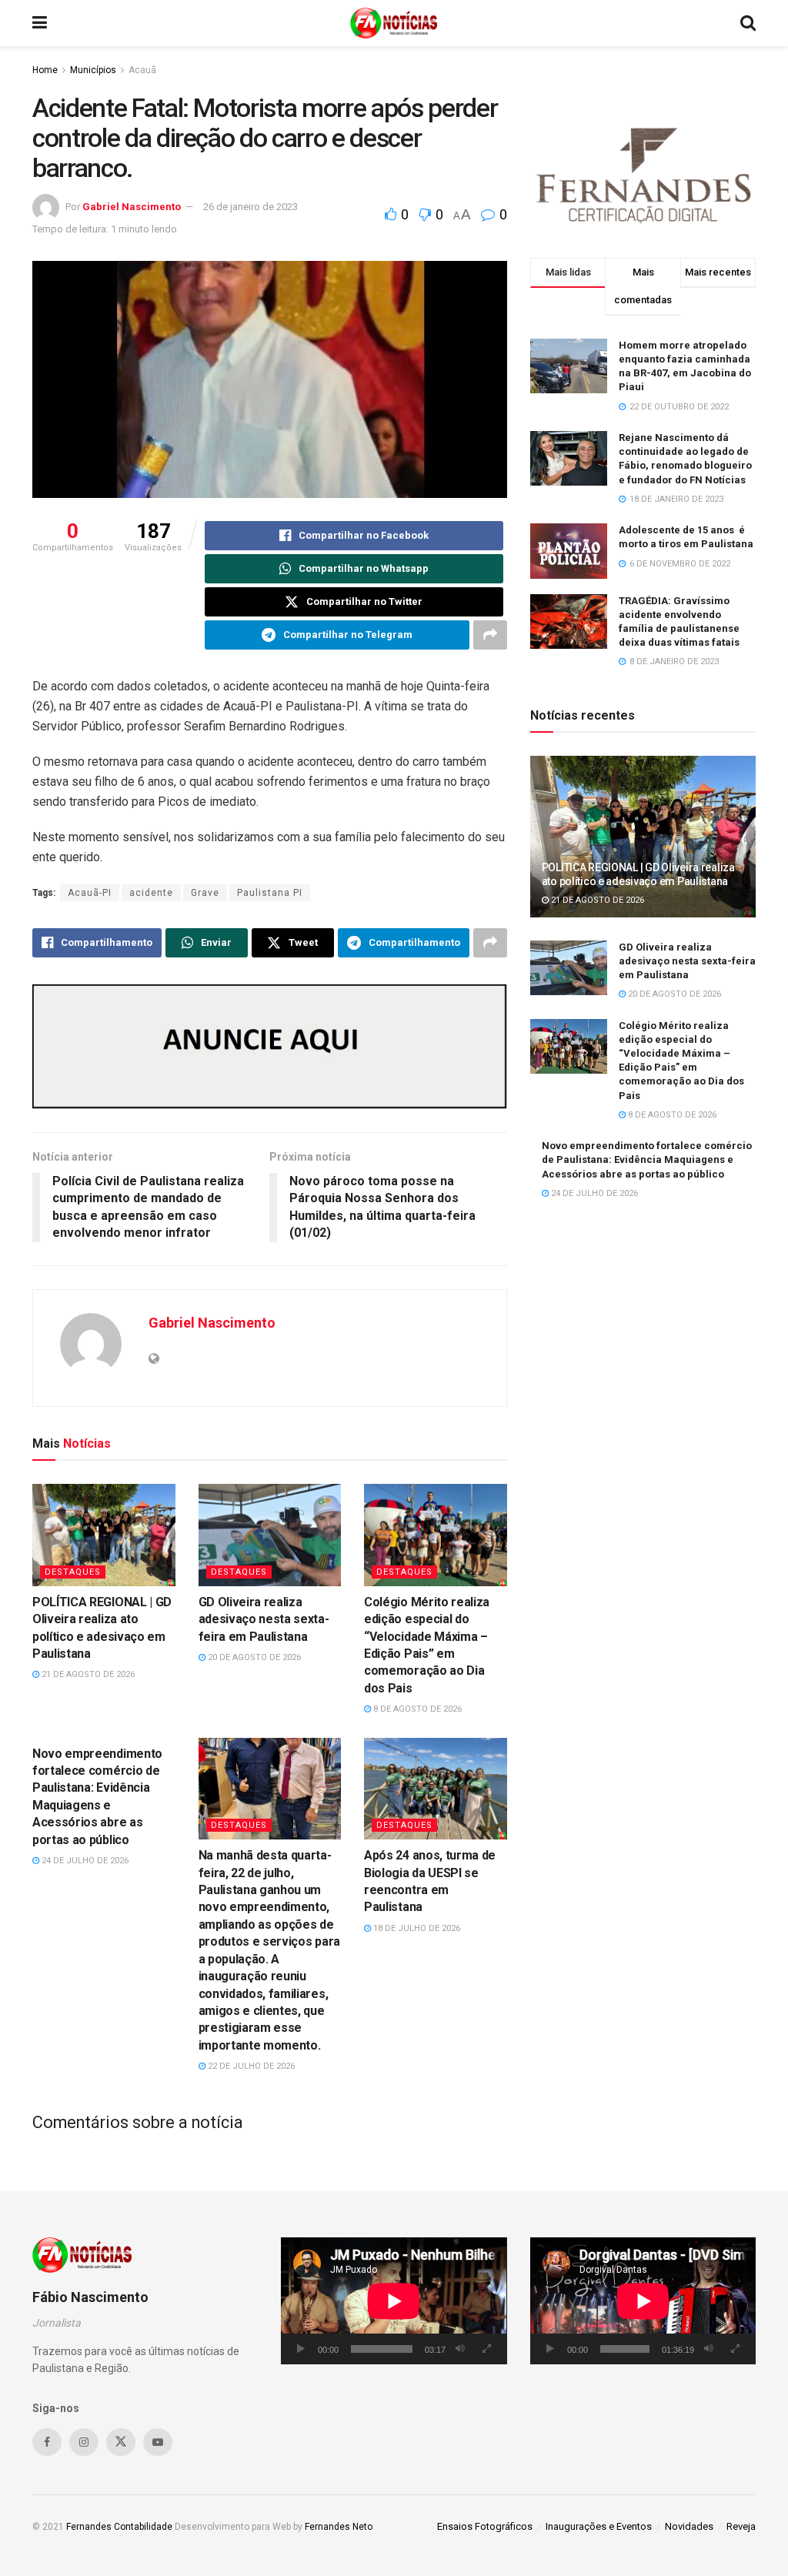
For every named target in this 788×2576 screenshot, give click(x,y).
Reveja (741, 2526)
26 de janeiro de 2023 (250, 207)
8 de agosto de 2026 (416, 1709)
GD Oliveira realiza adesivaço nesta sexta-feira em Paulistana (264, 1619)
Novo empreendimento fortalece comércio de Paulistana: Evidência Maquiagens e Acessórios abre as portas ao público (647, 1159)
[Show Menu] (40, 23)
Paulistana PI (270, 893)
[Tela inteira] (487, 2349)
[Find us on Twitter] (121, 2442)
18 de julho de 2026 (416, 1928)
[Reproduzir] (301, 2349)
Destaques (73, 1572)
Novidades (689, 2526)
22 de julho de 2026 (250, 2066)
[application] (394, 2301)
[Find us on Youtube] (158, 2442)
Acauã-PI (90, 893)
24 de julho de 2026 (84, 1861)
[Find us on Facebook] (47, 2442)
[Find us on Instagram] (84, 2442)
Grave (205, 893)
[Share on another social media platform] (490, 635)
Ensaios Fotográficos (485, 2526)
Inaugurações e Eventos (599, 2526)
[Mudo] (460, 2349)
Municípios (93, 70)
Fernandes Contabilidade (119, 2527)
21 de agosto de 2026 (87, 1674)
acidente (151, 893)
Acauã (142, 70)
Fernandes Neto (339, 2527)
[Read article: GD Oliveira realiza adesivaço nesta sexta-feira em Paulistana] (270, 1535)
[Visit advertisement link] (270, 1046)
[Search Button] (748, 23)
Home (45, 70)
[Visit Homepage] (394, 23)
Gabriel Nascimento (132, 207)
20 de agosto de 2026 (253, 1657)
